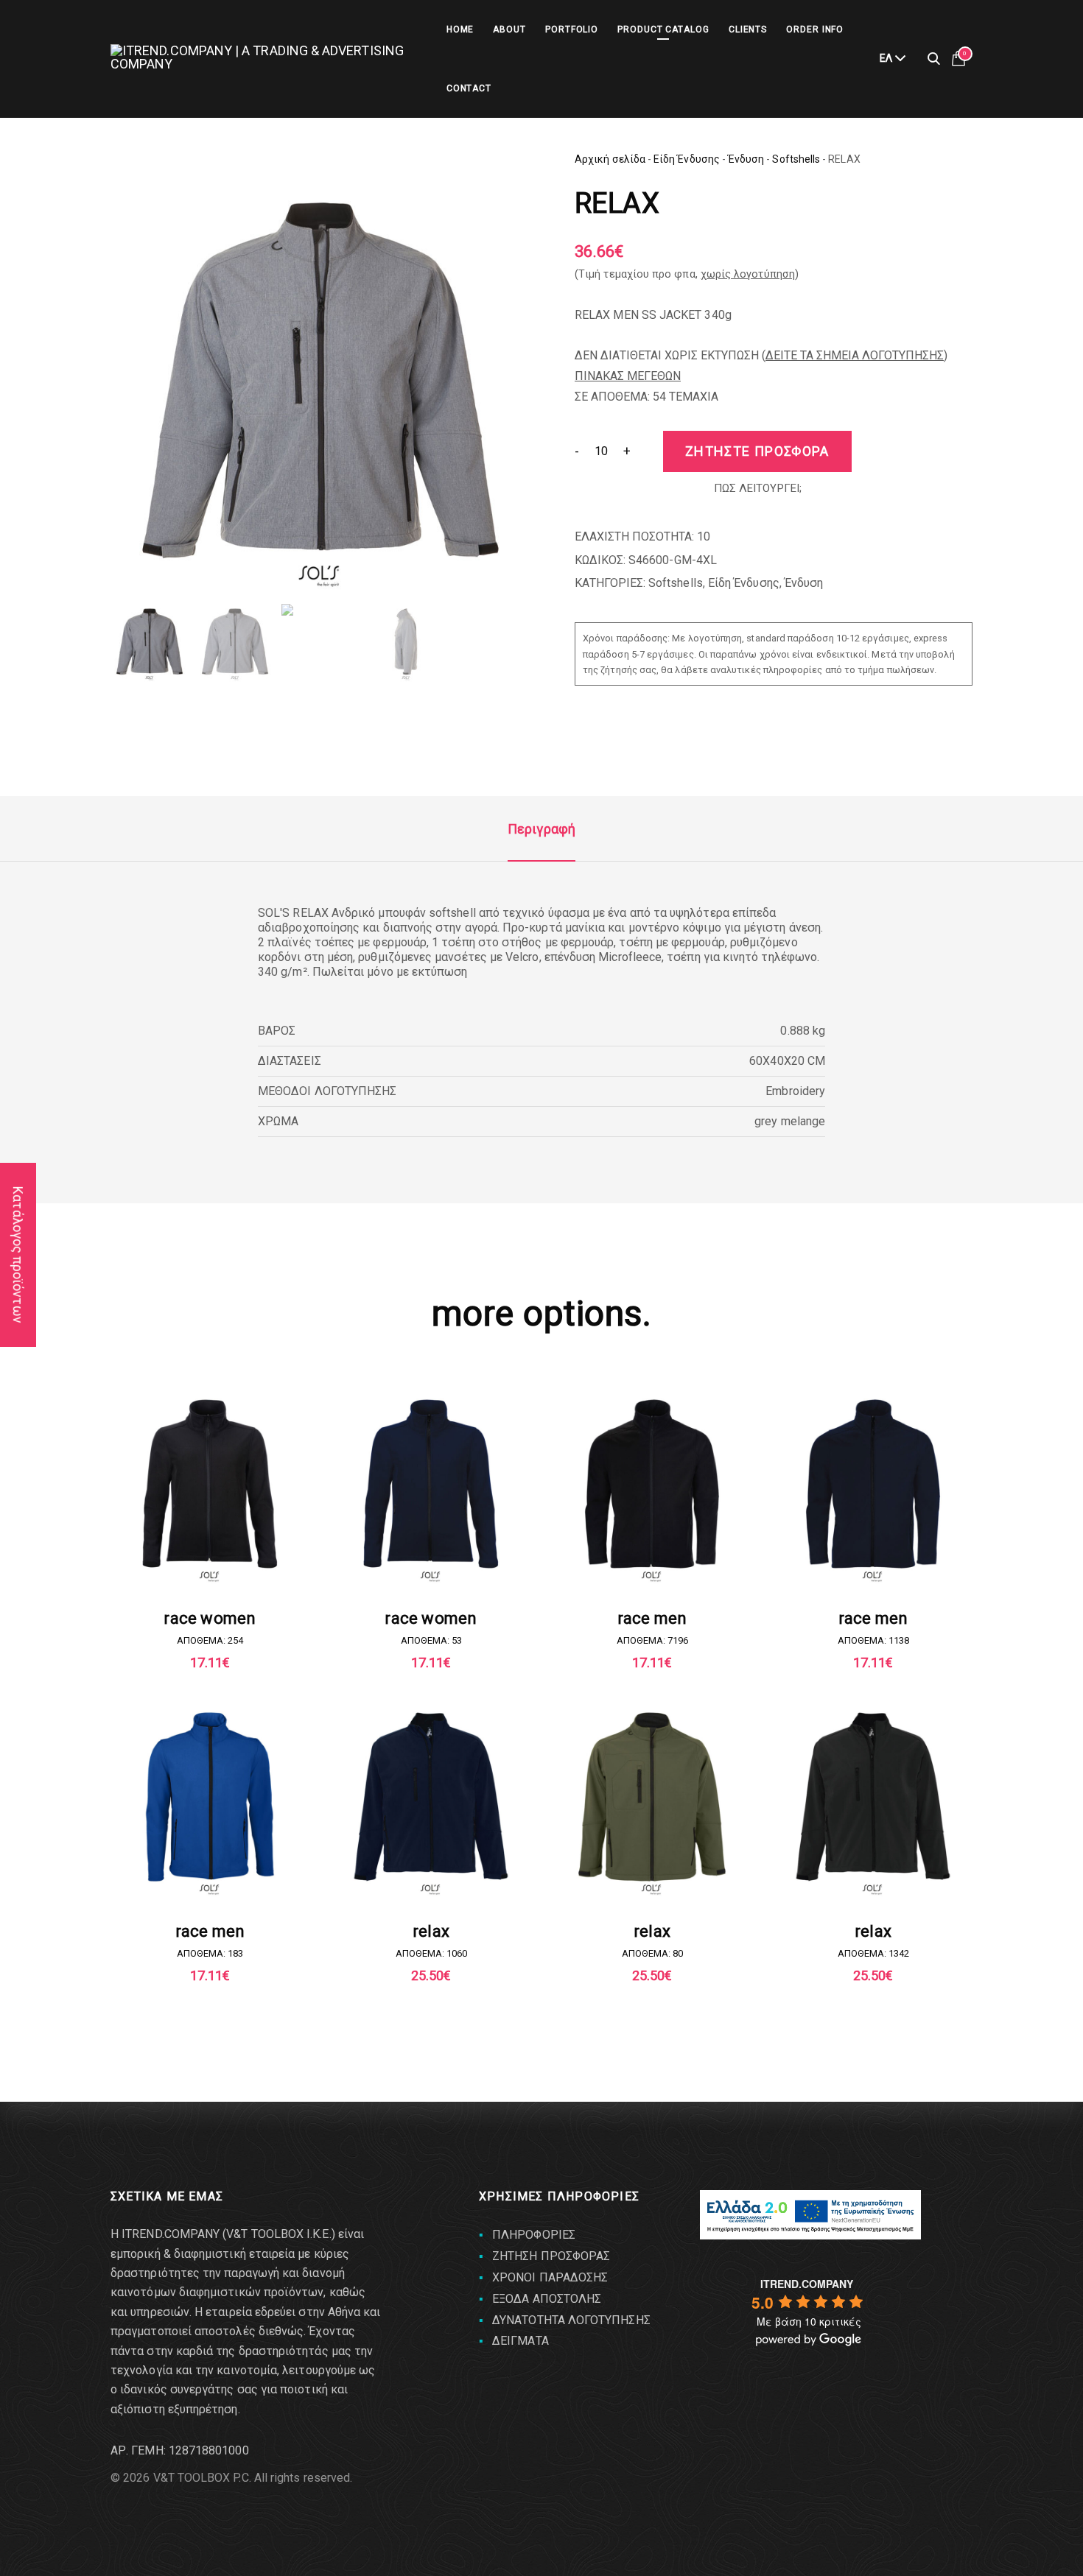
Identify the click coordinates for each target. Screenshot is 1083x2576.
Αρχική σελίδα (610, 159)
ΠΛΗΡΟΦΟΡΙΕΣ (534, 2235)
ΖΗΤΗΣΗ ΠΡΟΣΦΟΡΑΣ (551, 2256)
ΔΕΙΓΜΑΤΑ (521, 2341)
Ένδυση (746, 159)
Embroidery (795, 1091)
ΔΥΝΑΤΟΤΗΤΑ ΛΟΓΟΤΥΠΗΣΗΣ (571, 2320)
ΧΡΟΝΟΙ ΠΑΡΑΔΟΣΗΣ (550, 2277)
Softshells (796, 159)
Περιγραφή (541, 829)
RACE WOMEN (210, 1618)
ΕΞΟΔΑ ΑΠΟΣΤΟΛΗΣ (547, 2299)
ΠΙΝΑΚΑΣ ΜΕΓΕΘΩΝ (628, 376)
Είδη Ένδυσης (687, 159)
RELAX (431, 1931)
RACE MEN (652, 1618)
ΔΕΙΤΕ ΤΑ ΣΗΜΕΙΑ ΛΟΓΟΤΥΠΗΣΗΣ (855, 355)
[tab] (541, 829)
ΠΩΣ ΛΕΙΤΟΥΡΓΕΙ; (758, 488)
